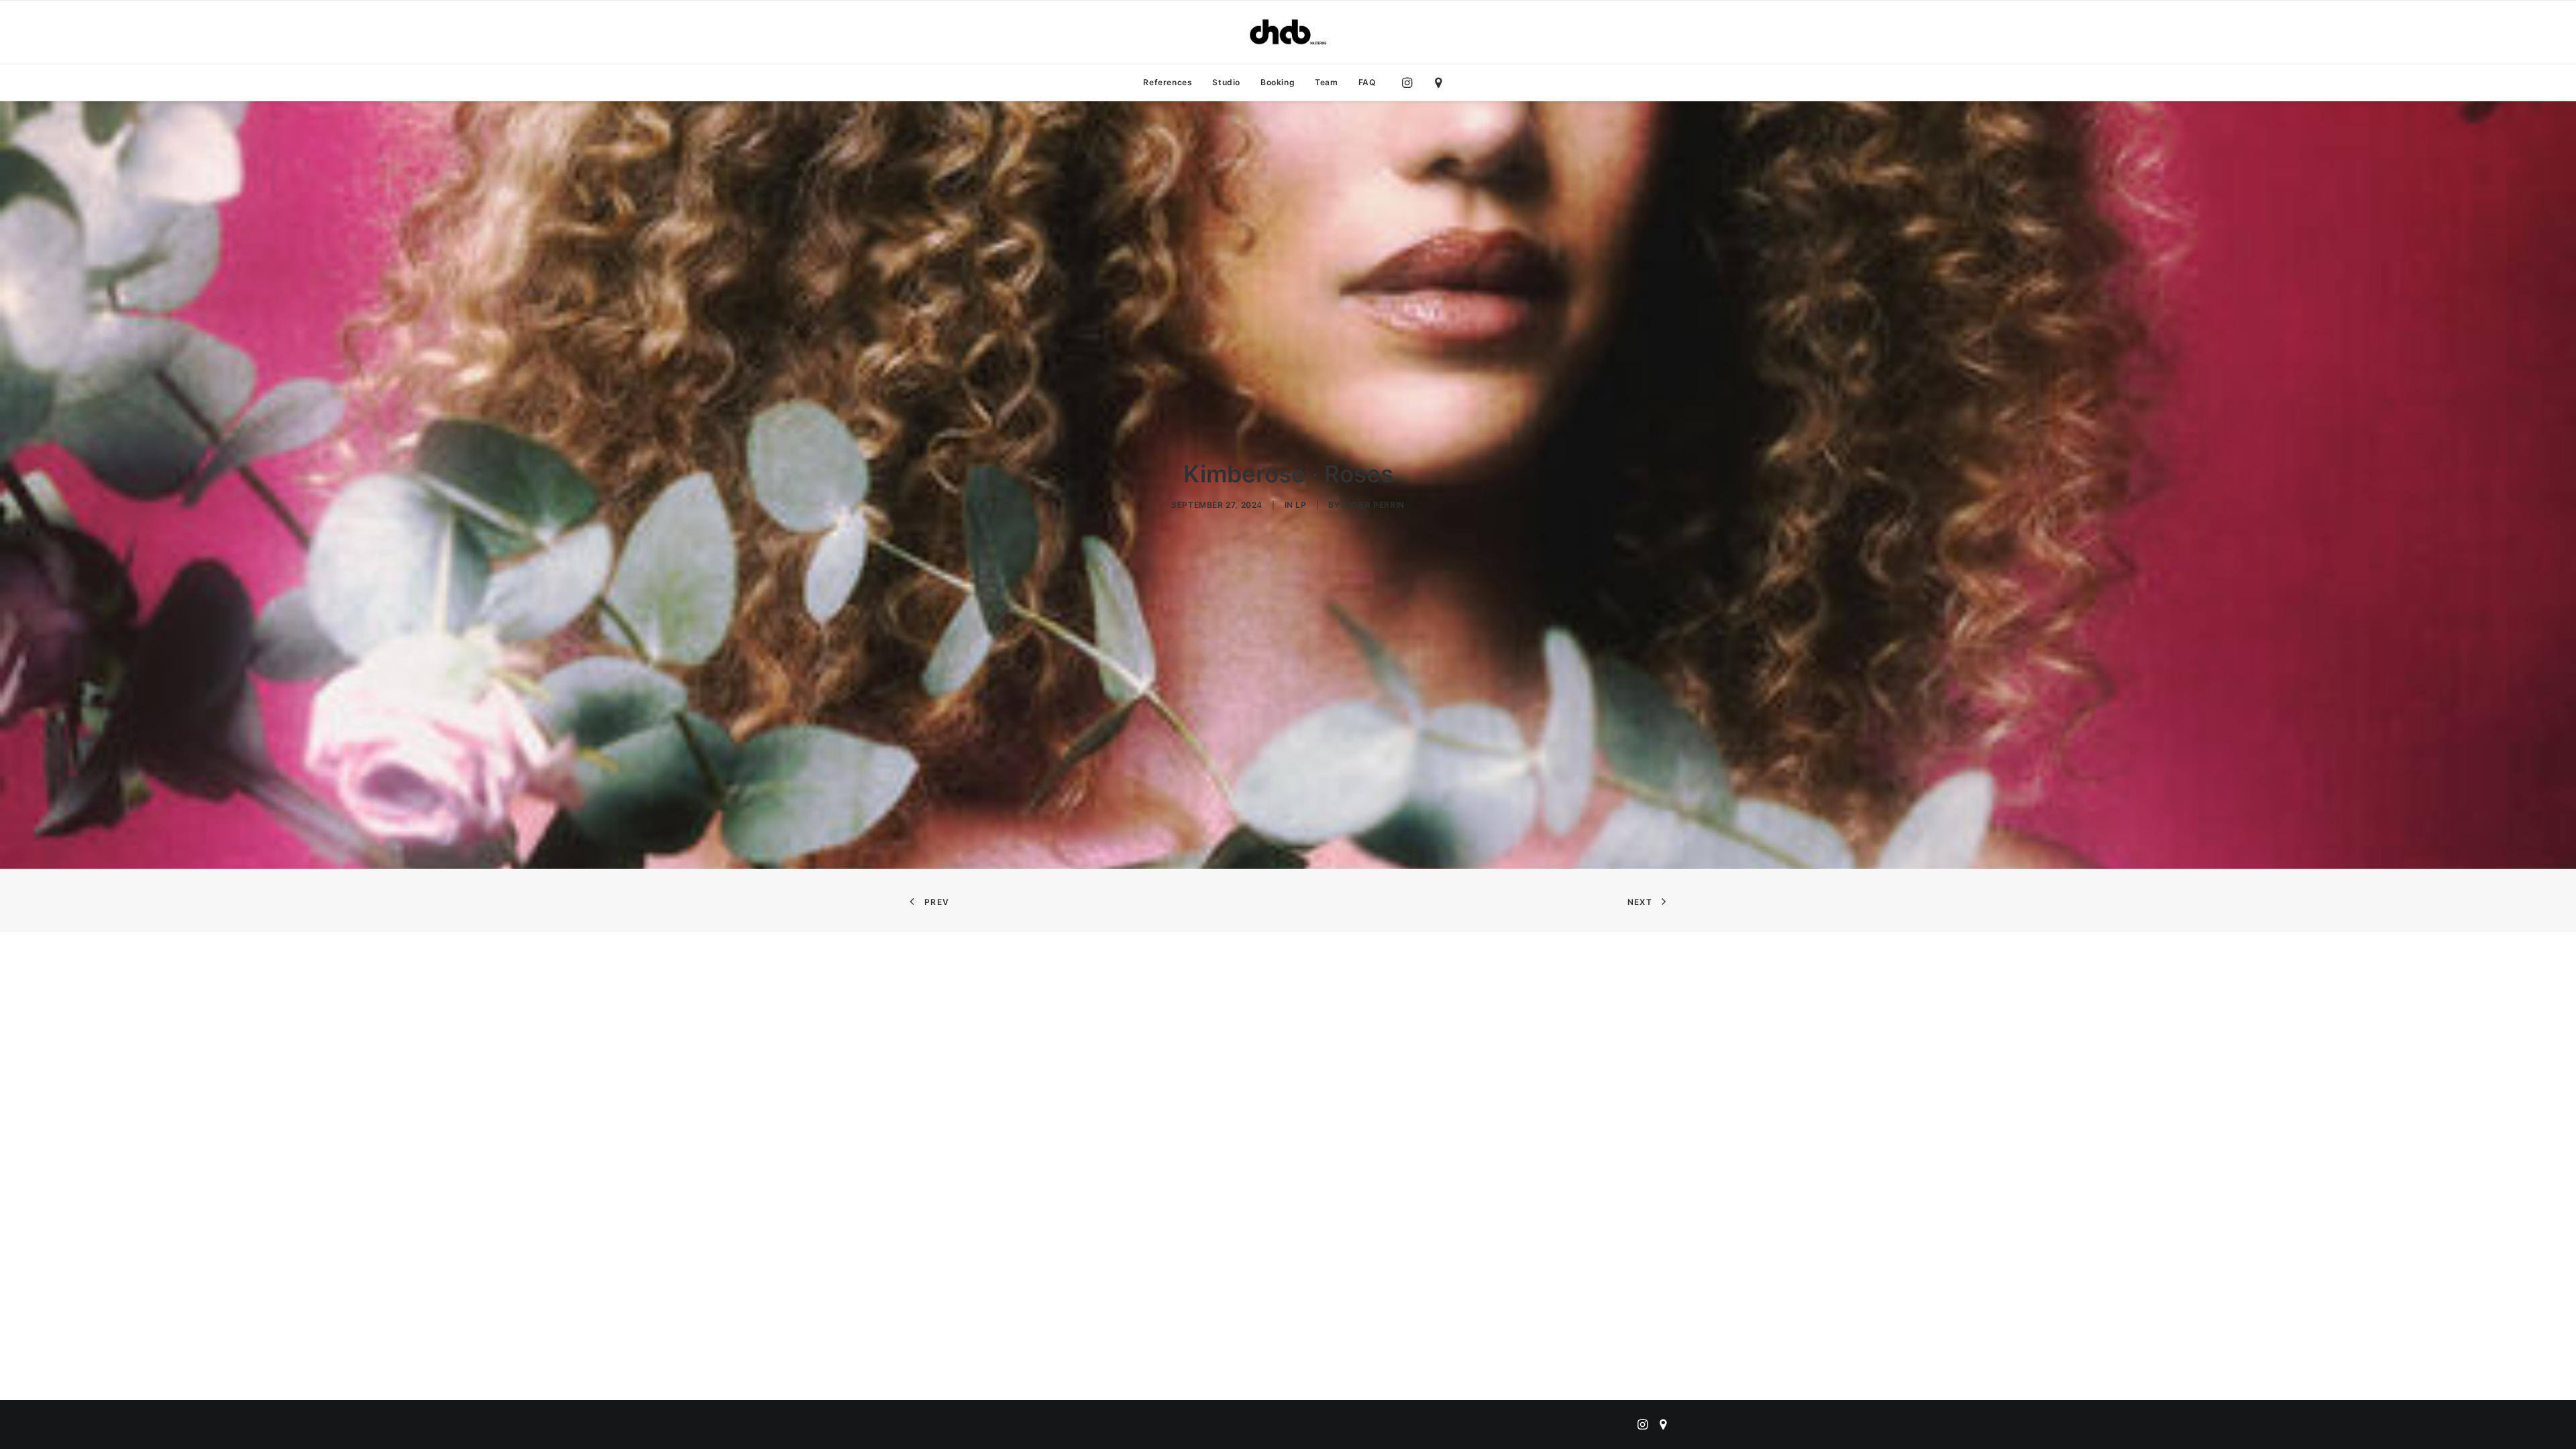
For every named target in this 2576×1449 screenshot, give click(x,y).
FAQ (1367, 82)
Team (1326, 82)
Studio (1226, 82)
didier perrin (1374, 505)
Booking (1278, 82)
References (1168, 82)
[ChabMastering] (1288, 32)
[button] (1410, 83)
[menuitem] (1168, 83)
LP (1301, 505)
